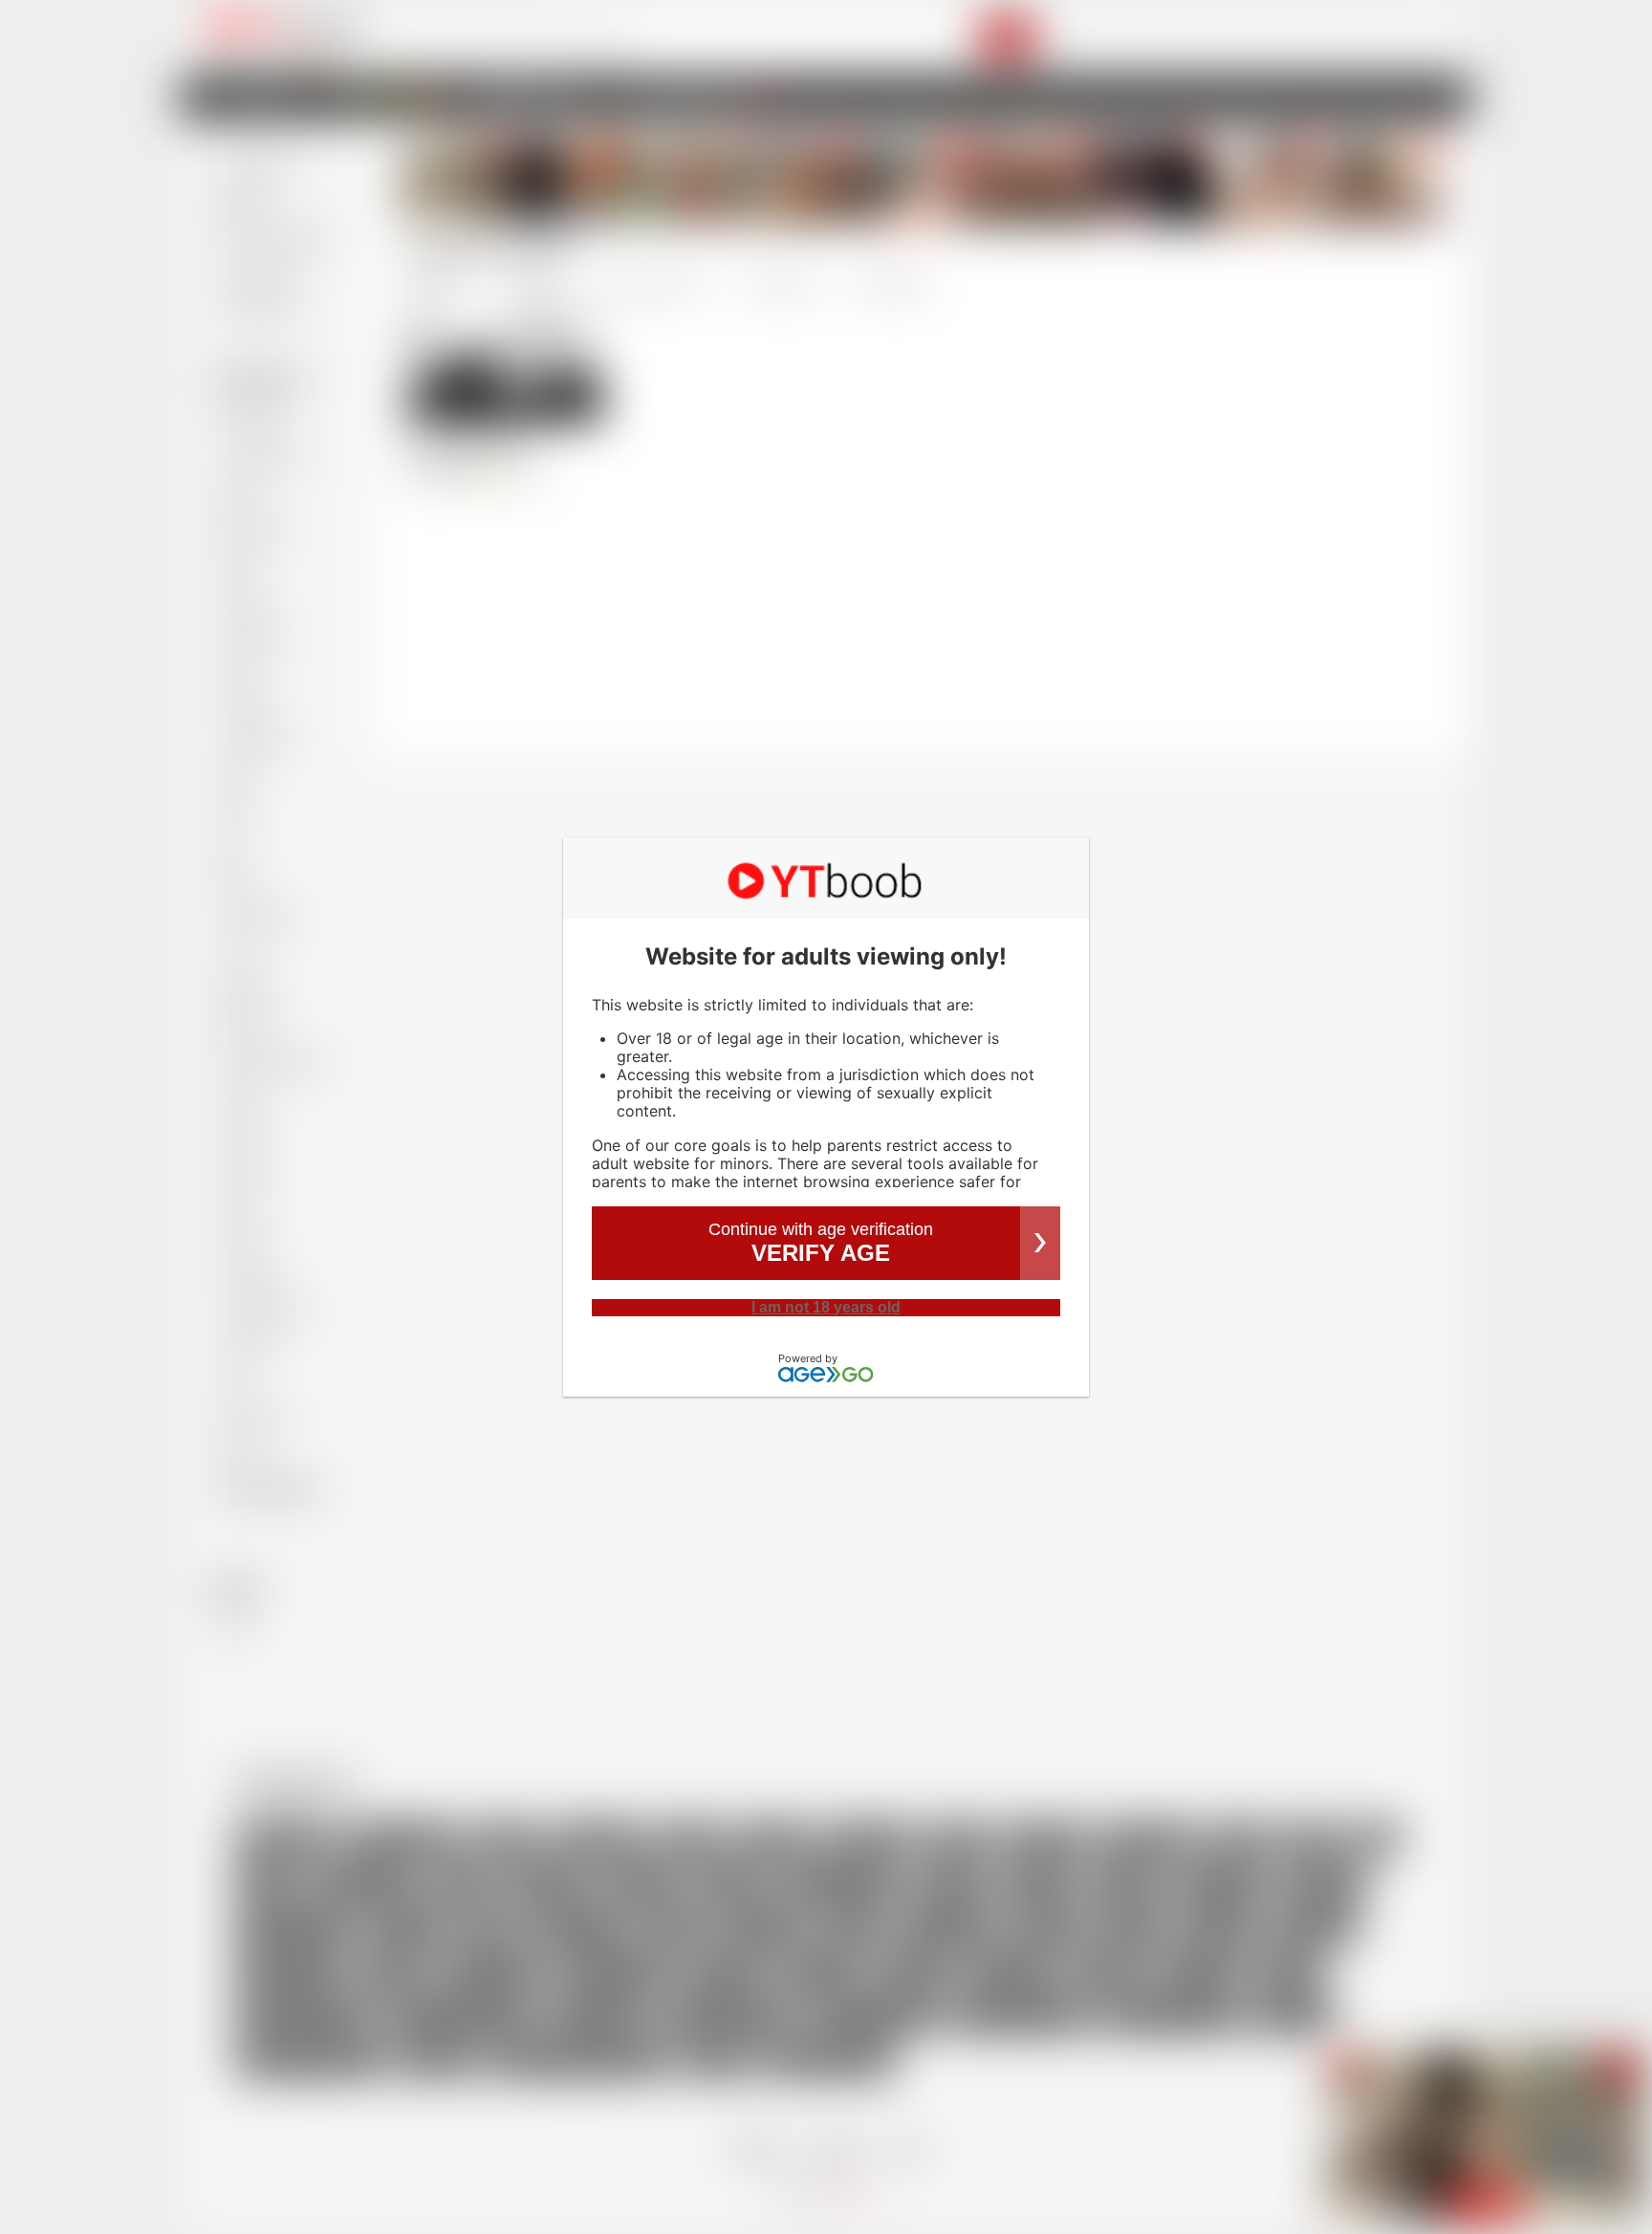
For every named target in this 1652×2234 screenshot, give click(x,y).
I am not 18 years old (826, 1307)
